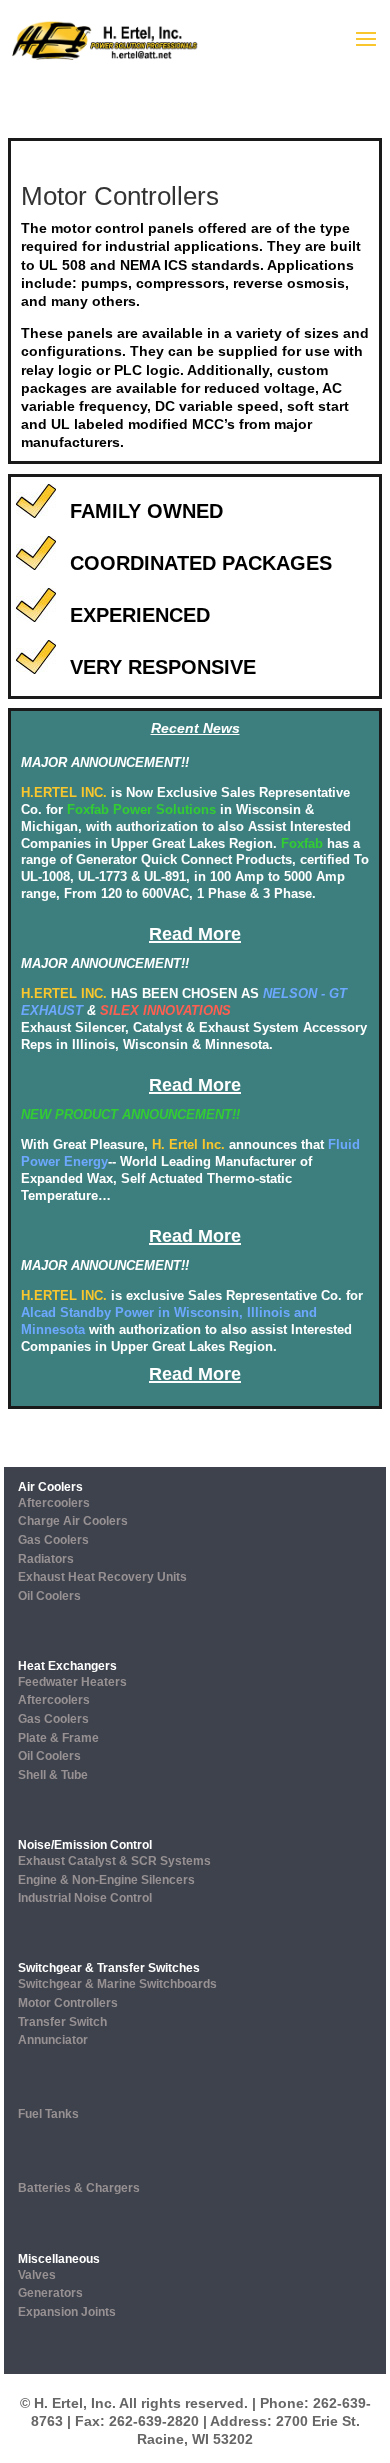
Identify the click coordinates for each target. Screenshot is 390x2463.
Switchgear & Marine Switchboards (117, 1984)
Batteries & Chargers (79, 2188)
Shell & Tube (53, 1775)
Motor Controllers (68, 2003)
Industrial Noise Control (85, 1898)
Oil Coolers (49, 1596)
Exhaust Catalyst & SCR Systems (114, 1861)
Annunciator (53, 2040)
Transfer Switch (62, 2022)
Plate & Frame (58, 1738)
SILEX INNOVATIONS (165, 1010)
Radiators (46, 1559)
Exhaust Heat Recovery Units (102, 1577)
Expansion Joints (67, 2312)
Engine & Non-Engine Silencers (106, 1880)
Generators (50, 2293)
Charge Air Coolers (73, 1521)
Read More (195, 934)
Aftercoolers (54, 1503)
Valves (37, 2275)
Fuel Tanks (48, 2114)
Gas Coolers (53, 1540)
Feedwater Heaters (72, 1682)
